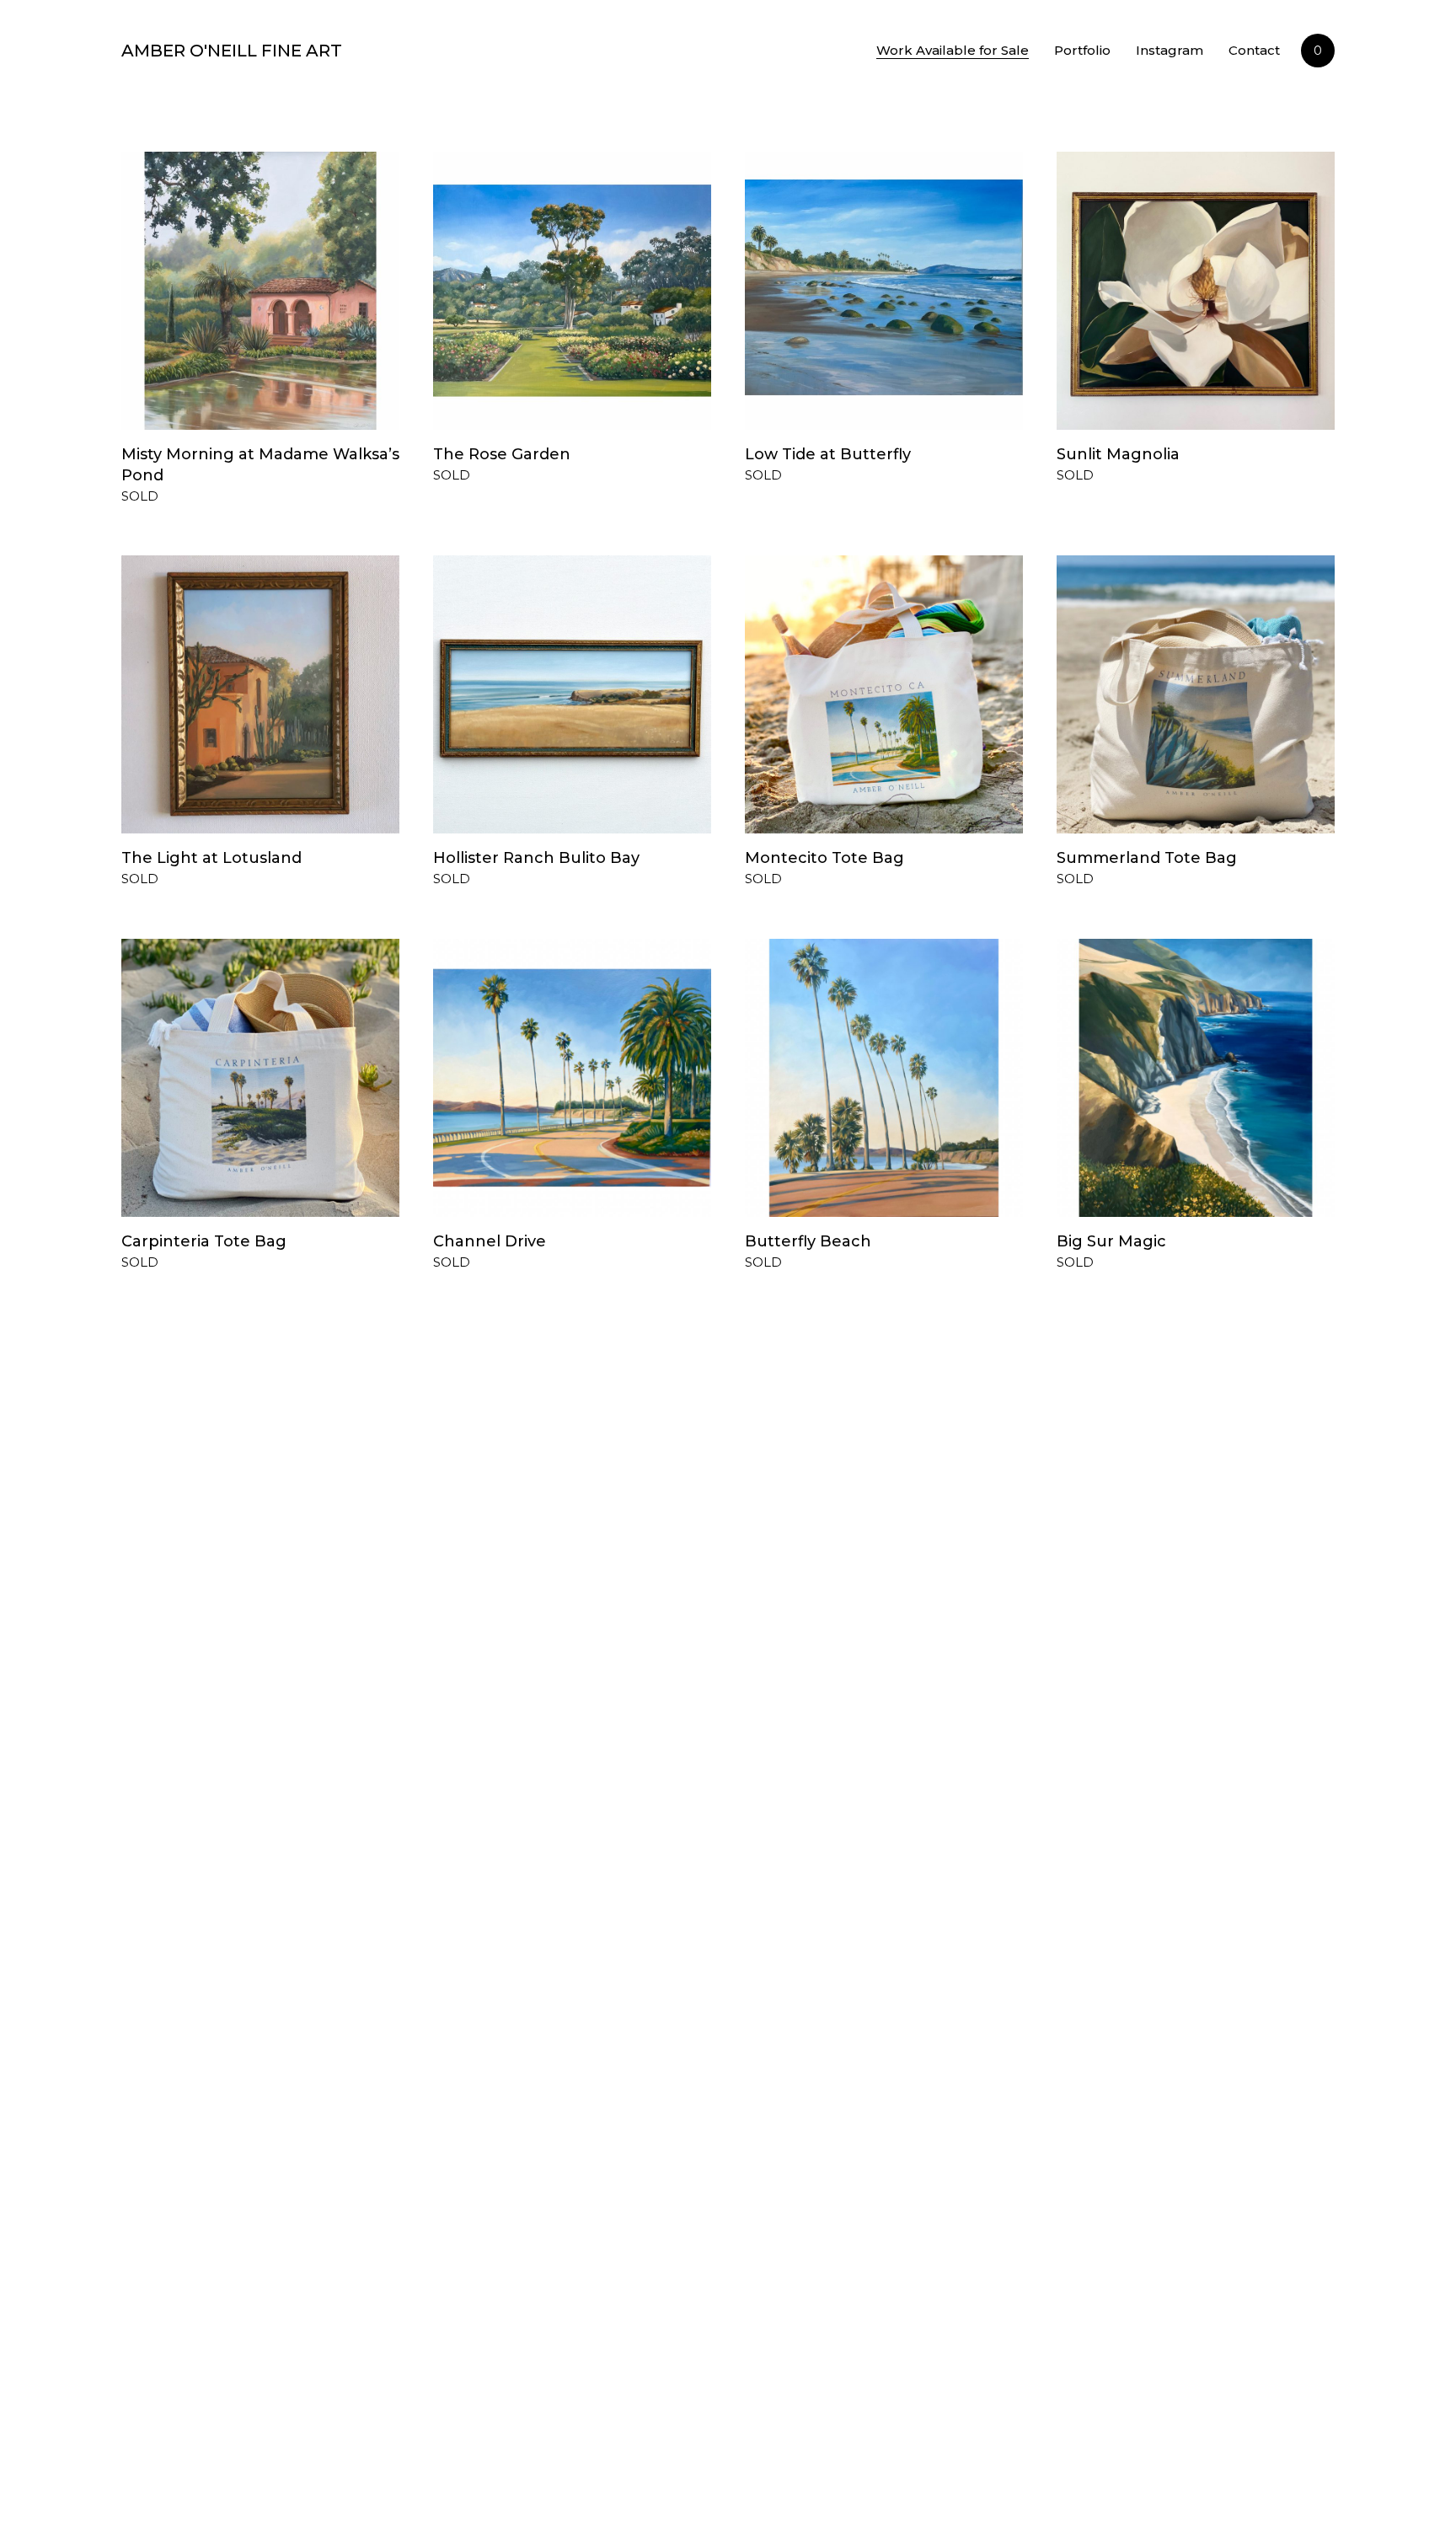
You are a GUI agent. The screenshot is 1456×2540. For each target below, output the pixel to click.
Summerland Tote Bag (1147, 858)
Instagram (1170, 50)
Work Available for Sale (953, 50)
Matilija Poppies (183, 2034)
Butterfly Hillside (498, 2416)
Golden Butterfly (1123, 1650)
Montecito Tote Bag (824, 858)
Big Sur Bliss (169, 2416)
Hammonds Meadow (204, 1650)
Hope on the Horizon (829, 2416)
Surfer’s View (797, 2034)
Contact (1254, 50)
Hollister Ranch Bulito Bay (536, 858)
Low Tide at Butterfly (828, 454)
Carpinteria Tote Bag (204, 1241)
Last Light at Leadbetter (841, 1650)
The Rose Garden (502, 454)
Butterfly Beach (808, 1241)
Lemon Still (1101, 2034)
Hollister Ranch (494, 1650)
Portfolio (1082, 50)
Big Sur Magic (1111, 1241)
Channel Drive (490, 1241)
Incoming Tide (1114, 2416)
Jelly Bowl (473, 2034)
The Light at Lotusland (211, 858)
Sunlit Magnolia (1118, 454)
